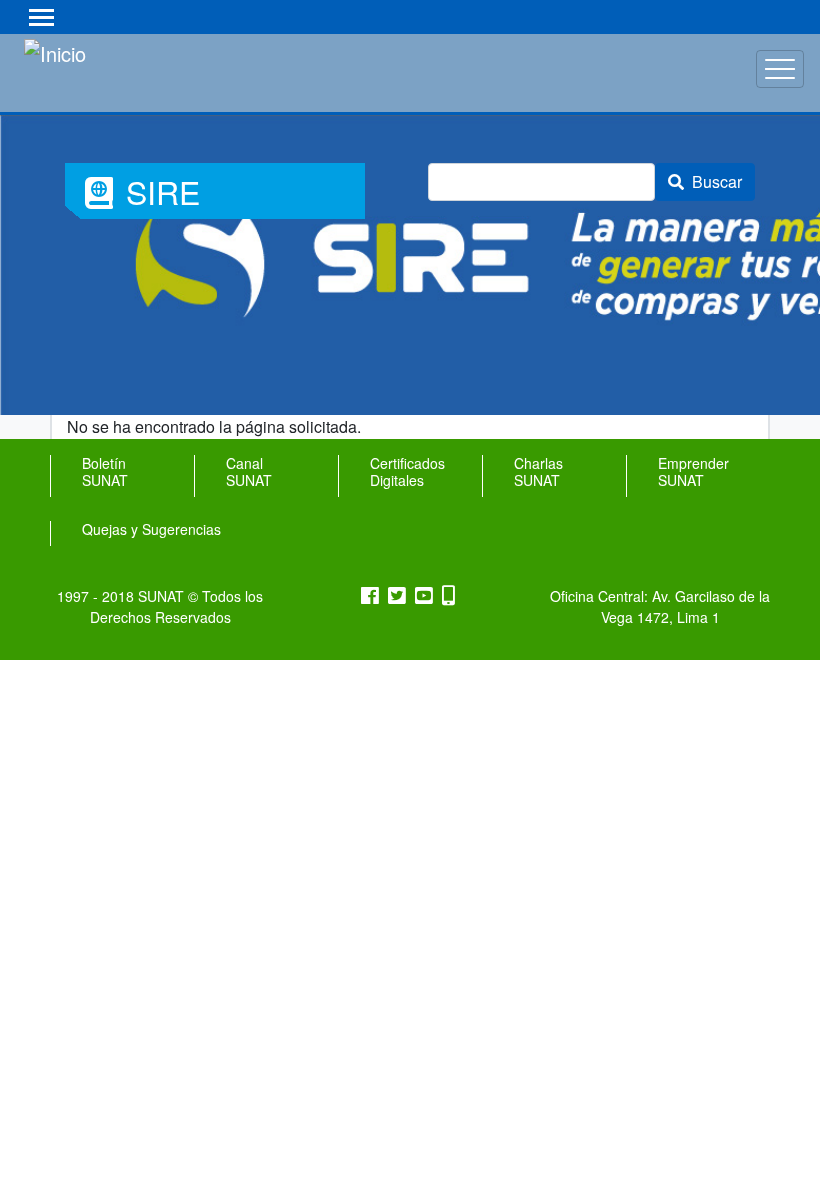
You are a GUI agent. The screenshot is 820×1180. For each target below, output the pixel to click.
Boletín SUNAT (105, 472)
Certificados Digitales (407, 472)
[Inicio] (107, 69)
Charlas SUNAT (538, 472)
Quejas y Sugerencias (151, 529)
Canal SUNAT (249, 472)
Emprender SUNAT (693, 472)
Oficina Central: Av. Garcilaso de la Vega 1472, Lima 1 (660, 606)
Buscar (717, 181)
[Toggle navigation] (41, 17)
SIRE (151, 193)
